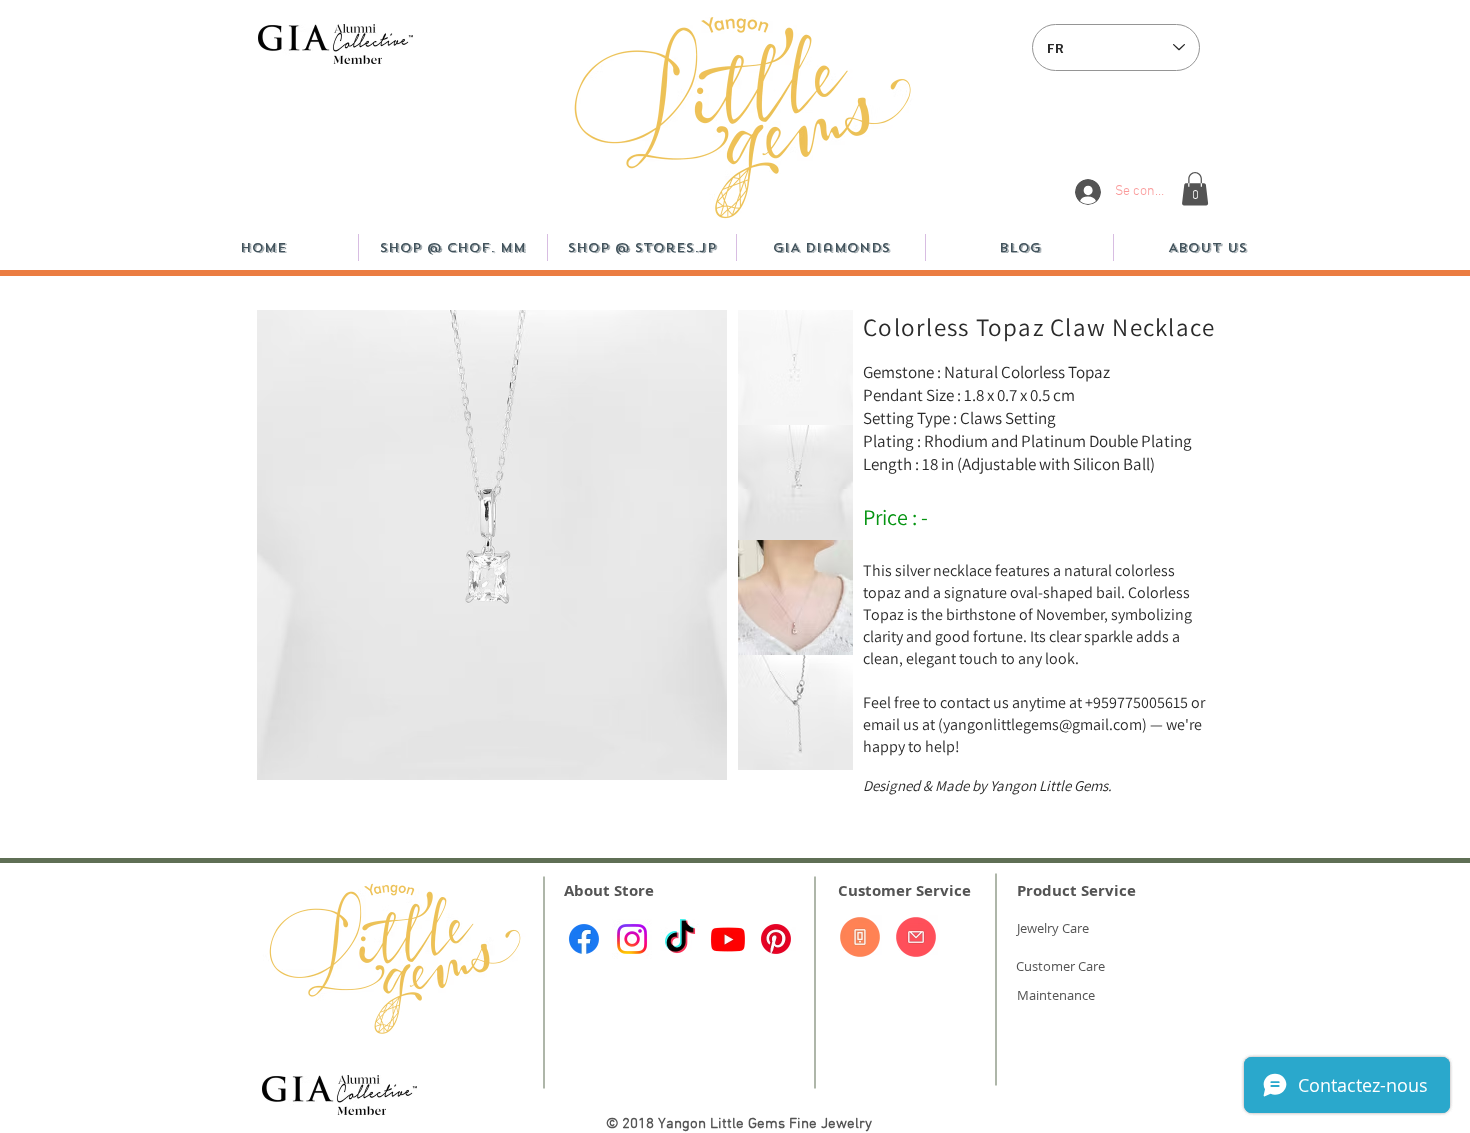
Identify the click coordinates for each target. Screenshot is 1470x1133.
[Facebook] (584, 939)
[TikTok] (680, 939)
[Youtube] (728, 939)
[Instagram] (632, 939)
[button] (1195, 188)
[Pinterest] (776, 939)
